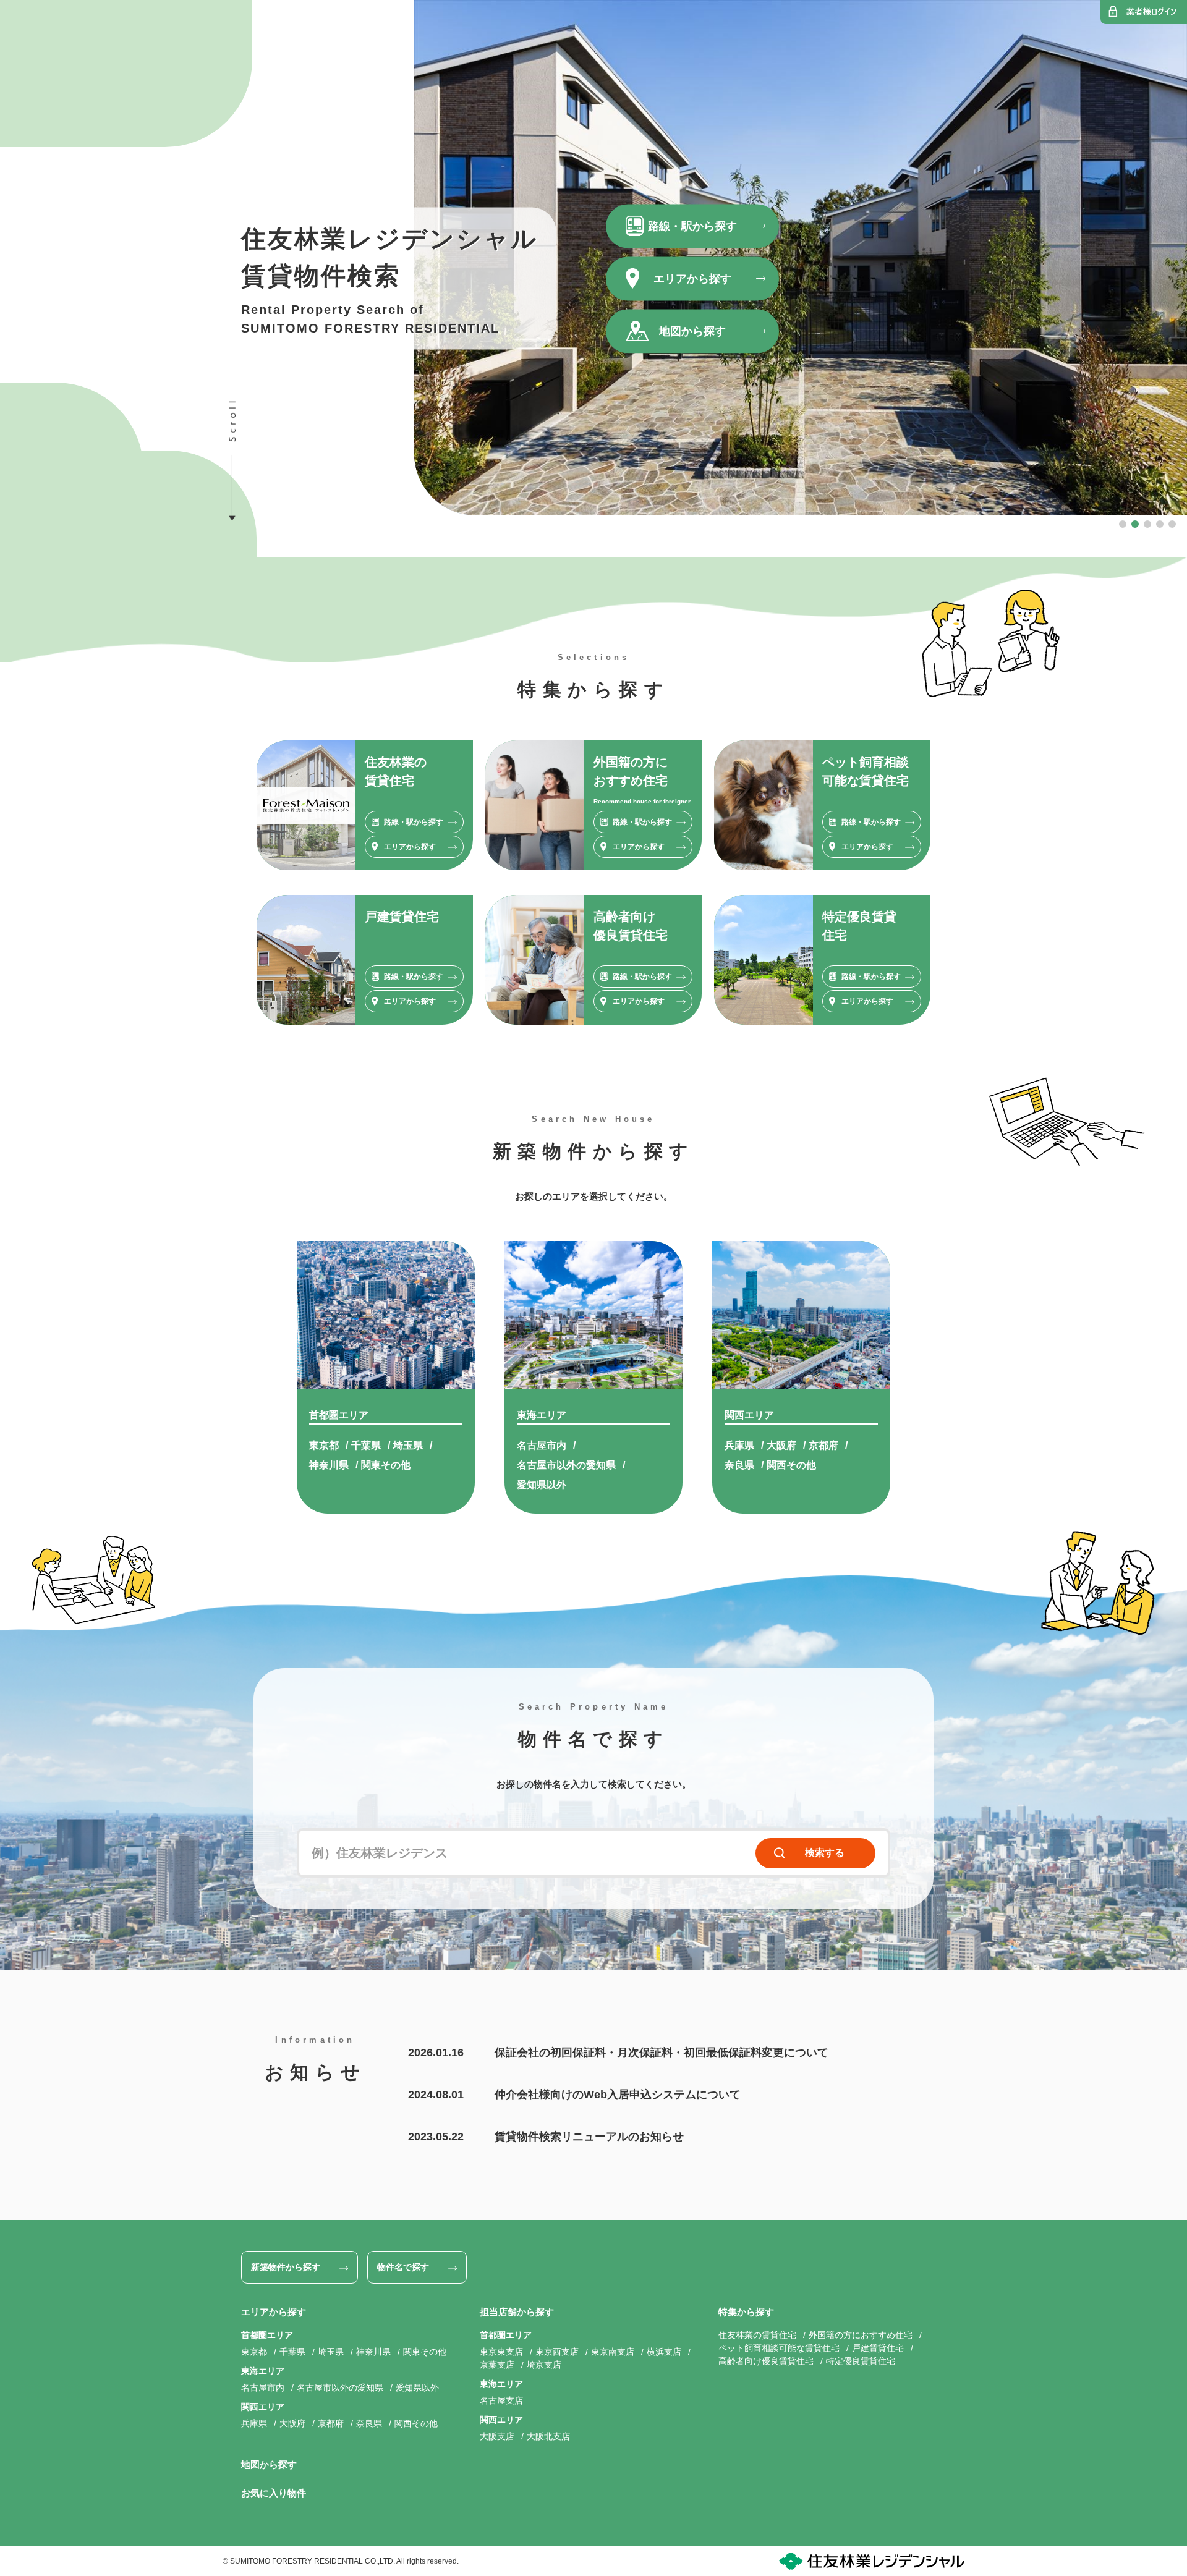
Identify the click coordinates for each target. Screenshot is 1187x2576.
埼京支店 (544, 2365)
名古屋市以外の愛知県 (566, 1465)
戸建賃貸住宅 (878, 2348)
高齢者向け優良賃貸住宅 (766, 2361)
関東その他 (386, 1465)
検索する (825, 1853)
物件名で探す (403, 2267)
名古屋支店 (501, 2400)
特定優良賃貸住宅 (861, 2361)
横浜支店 (664, 2352)
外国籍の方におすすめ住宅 (861, 2335)
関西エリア (749, 1415)
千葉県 (366, 1445)
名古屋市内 (542, 1445)
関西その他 (791, 1465)
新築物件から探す (286, 2267)
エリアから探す (692, 278)
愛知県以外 (542, 1485)
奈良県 (739, 1465)
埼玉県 (408, 1445)
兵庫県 (739, 1445)
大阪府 (781, 1445)
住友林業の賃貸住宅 (757, 2335)
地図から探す (692, 331)
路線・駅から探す (692, 226)
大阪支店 (497, 2436)
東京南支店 (613, 2352)
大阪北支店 (548, 2436)
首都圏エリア (339, 1415)
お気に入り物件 (274, 2493)
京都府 (823, 1445)
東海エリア (542, 1415)
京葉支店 (497, 2365)
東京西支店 (557, 2352)
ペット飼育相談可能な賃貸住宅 (779, 2348)
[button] (1123, 524)
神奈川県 (329, 1465)
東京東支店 (501, 2352)
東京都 (324, 1445)
